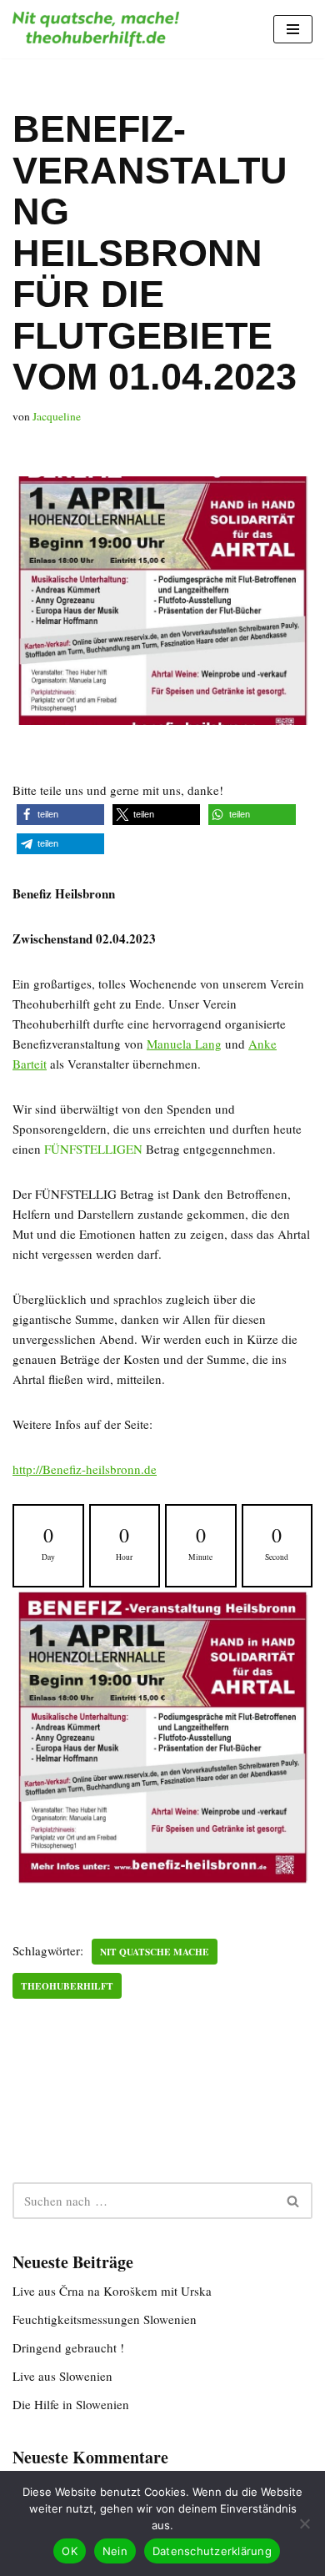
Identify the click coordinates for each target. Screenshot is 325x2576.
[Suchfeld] (294, 2201)
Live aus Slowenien (62, 2376)
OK (70, 2551)
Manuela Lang (184, 1044)
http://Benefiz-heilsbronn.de (85, 1469)
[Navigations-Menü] (293, 29)
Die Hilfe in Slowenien (71, 2404)
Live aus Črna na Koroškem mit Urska (112, 2291)
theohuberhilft (67, 1986)
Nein (115, 2551)
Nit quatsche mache (155, 1952)
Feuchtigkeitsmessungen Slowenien (105, 2319)
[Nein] (304, 2523)
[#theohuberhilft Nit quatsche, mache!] (96, 29)
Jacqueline (57, 416)
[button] (60, 815)
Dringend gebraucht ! (68, 2347)
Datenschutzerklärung (212, 2551)
